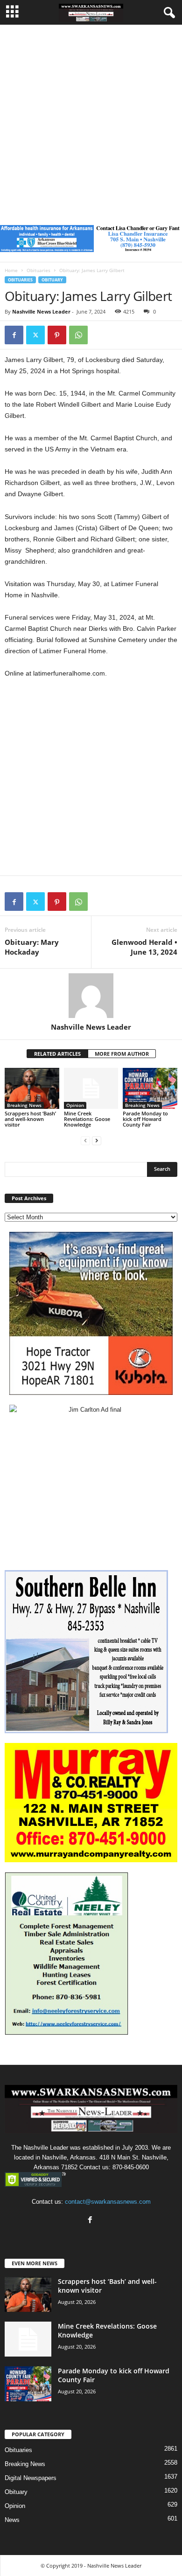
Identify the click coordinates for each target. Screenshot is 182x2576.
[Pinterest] (57, 335)
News (12, 2520)
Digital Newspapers (31, 2478)
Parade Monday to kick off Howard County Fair (145, 1119)
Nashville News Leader (41, 311)
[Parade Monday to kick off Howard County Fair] (150, 1088)
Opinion (75, 1105)
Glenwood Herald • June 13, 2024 (144, 947)
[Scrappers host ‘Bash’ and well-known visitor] (32, 1088)
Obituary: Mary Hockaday (32, 947)
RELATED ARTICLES (57, 1054)
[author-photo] (91, 996)
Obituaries (38, 270)
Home (11, 270)
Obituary (52, 280)
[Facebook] (14, 335)
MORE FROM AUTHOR (122, 1054)
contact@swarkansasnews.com (108, 2202)
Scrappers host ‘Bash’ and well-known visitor (30, 1119)
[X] (35, 335)
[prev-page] (85, 1140)
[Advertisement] (91, 120)
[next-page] (97, 1140)
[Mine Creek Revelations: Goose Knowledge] (91, 1088)
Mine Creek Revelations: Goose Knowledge (87, 1119)
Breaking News (24, 1105)
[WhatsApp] (78, 335)
